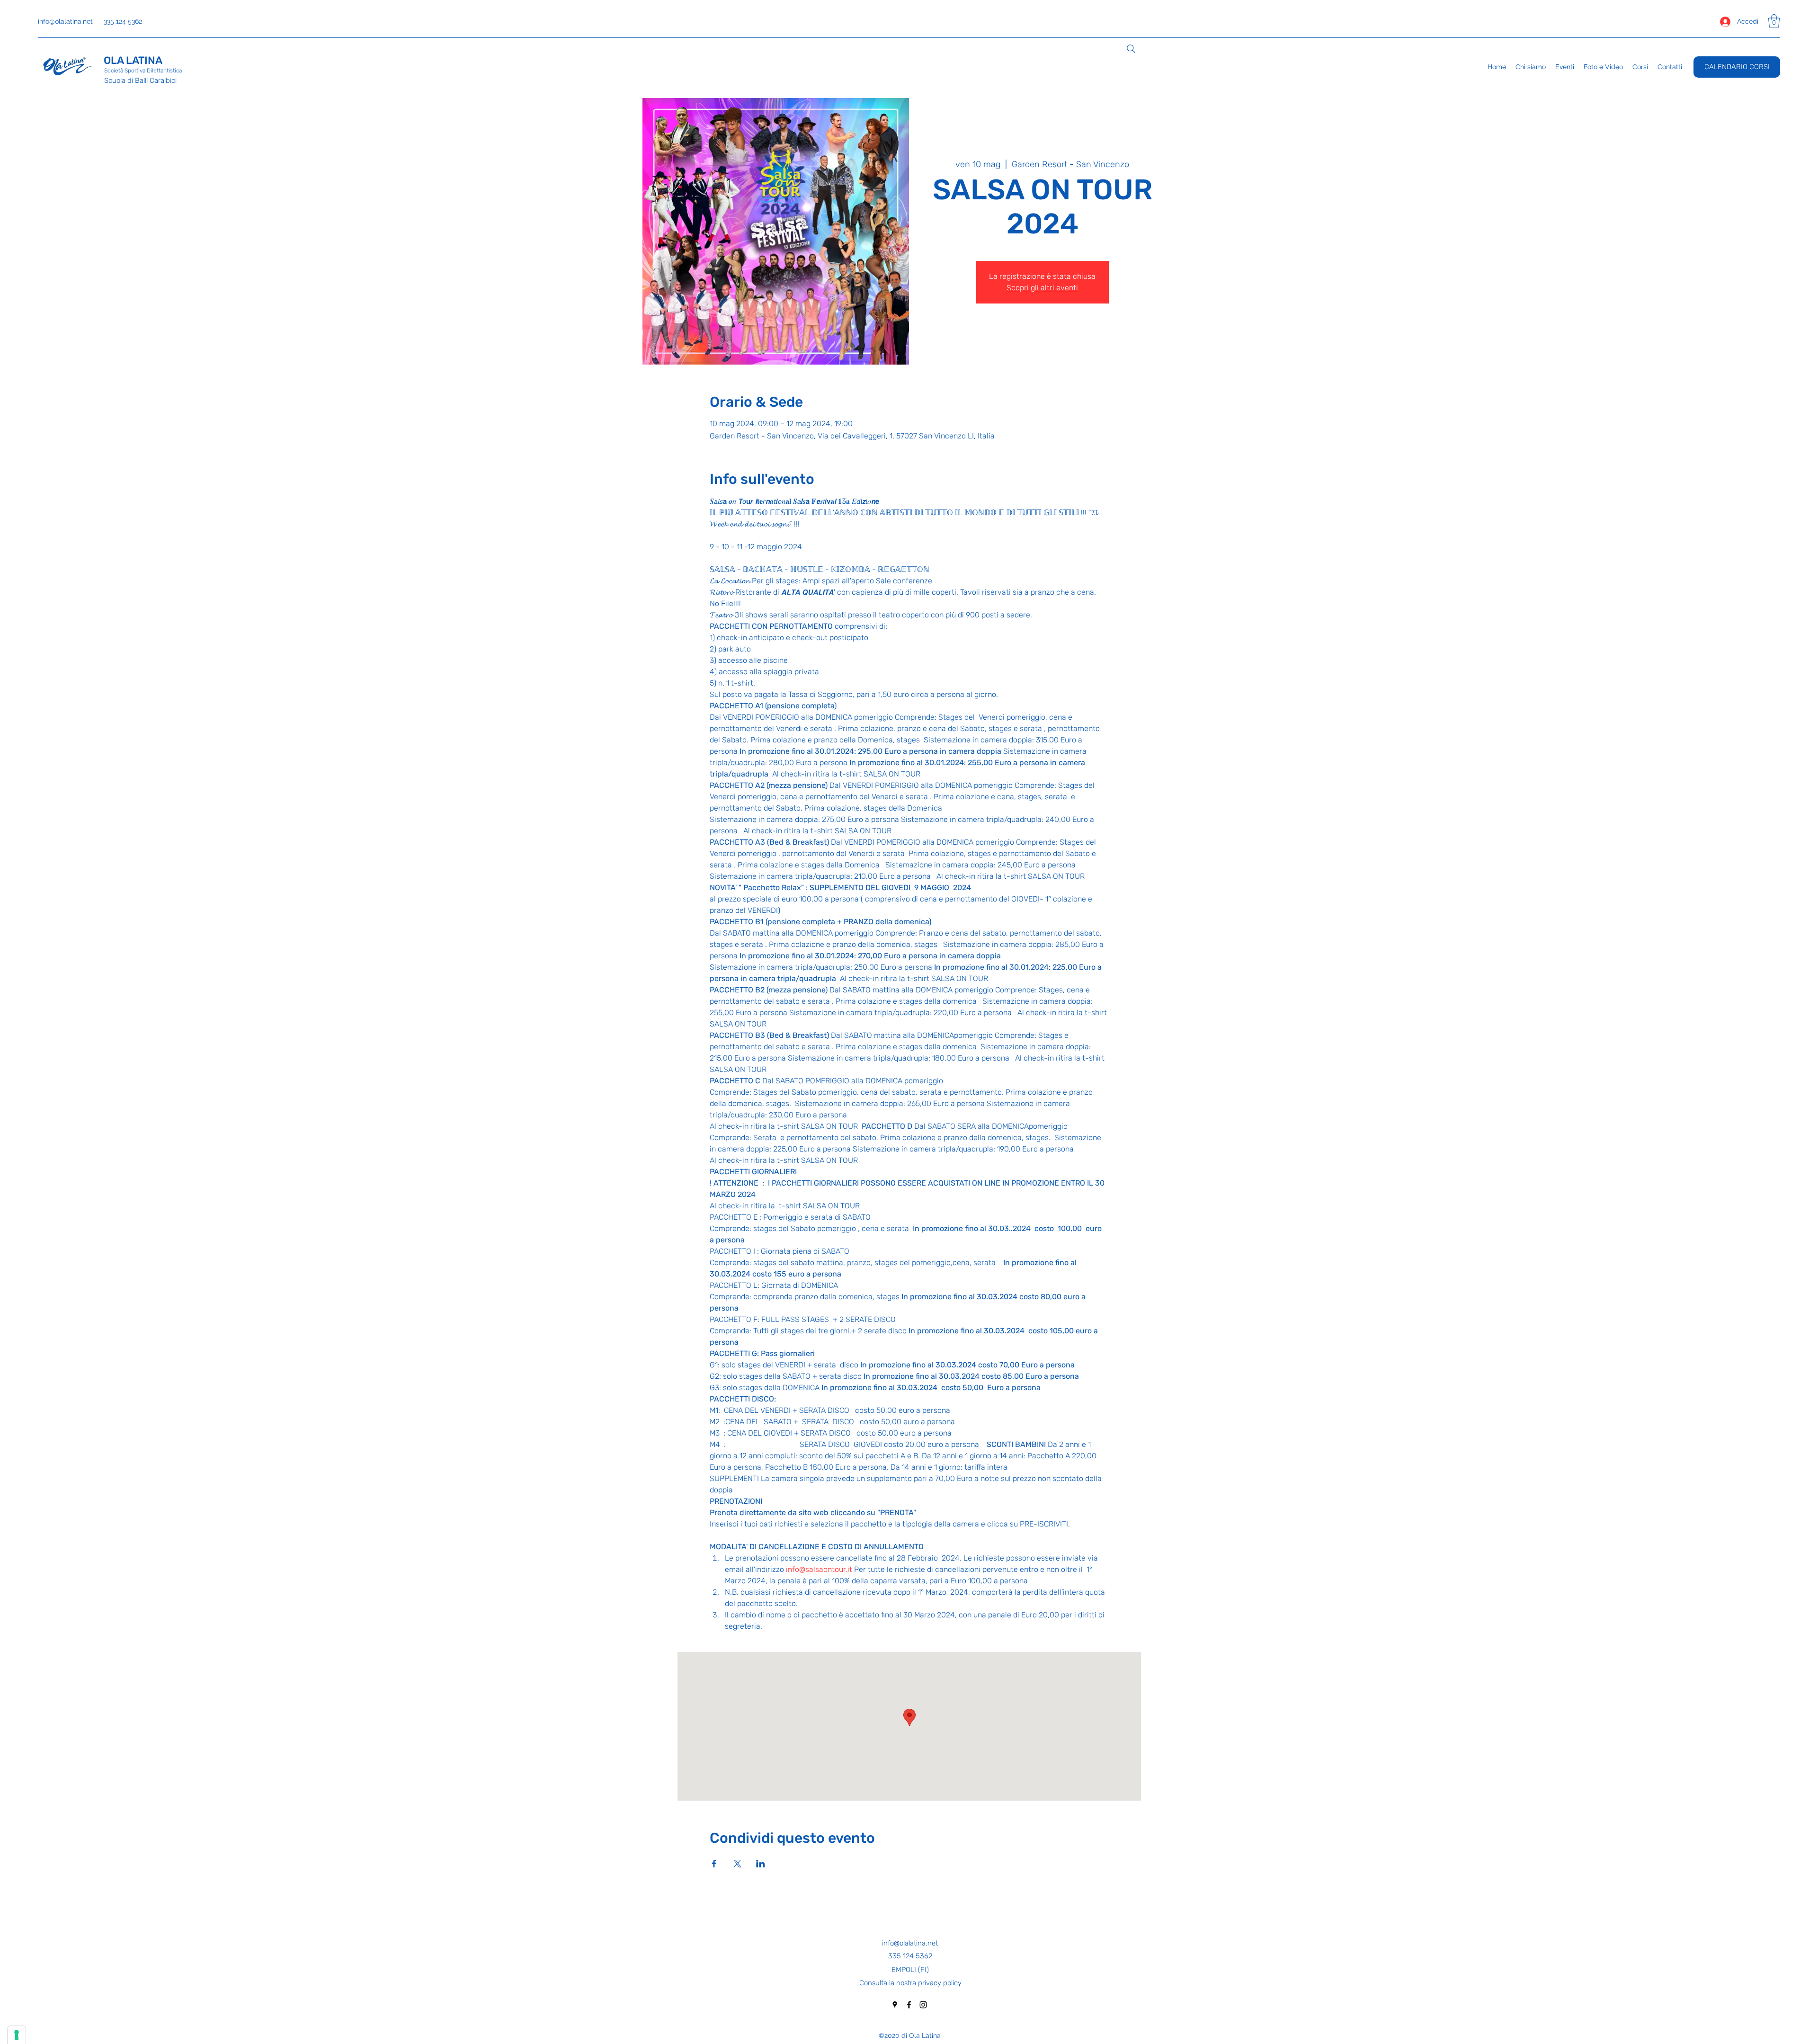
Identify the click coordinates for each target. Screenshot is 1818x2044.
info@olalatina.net (65, 21)
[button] (1774, 21)
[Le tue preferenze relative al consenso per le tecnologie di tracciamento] (17, 2035)
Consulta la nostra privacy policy (910, 1983)
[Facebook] (909, 2005)
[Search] (1131, 49)
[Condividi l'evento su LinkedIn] (761, 1864)
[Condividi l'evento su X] (737, 1864)
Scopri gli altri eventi (1042, 288)
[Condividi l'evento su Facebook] (714, 1864)
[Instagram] (923, 2005)
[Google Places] (895, 2005)
